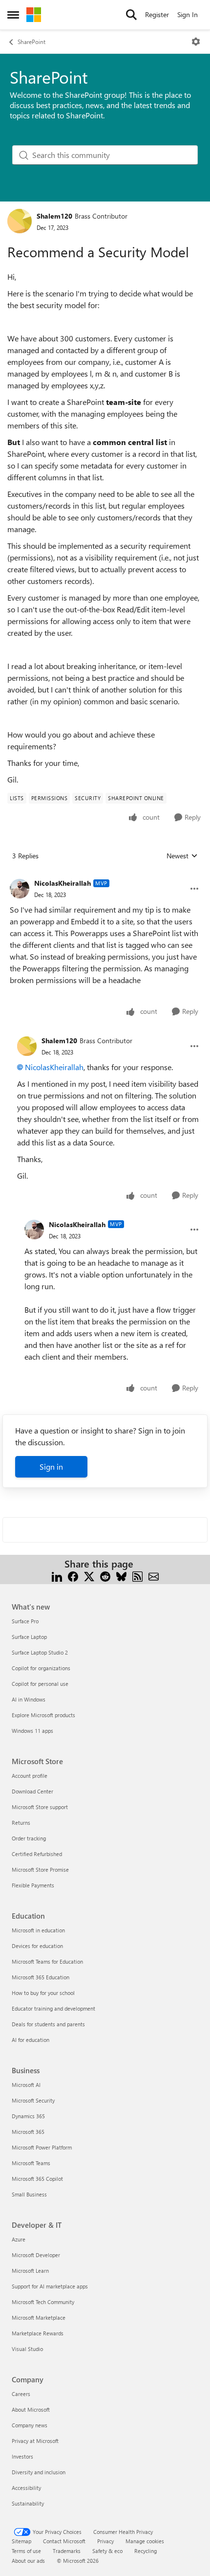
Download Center (32, 1791)
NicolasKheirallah (63, 883)
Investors (22, 2456)
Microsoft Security (33, 2100)
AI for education (31, 2040)
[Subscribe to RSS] (137, 1576)
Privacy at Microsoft (35, 2441)
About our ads (28, 2561)
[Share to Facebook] (73, 1576)
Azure (19, 2239)
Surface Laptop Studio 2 (40, 1652)
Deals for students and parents (48, 2024)
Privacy (105, 2541)
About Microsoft (31, 2409)
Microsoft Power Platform (42, 2147)
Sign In (188, 14)
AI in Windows (29, 1699)
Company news (30, 2425)
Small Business (29, 2194)
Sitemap (21, 2541)
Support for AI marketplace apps (50, 2286)
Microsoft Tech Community (43, 2302)
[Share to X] (89, 1576)
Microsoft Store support (40, 1807)
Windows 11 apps (32, 1731)
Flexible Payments (33, 1885)
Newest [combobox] (182, 856)
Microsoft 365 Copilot (37, 2179)
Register (157, 14)
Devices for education (37, 1946)
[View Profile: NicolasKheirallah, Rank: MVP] (20, 889)
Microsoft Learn (30, 2271)
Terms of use (26, 2551)
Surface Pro (25, 1621)
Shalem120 (54, 216)
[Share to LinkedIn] (57, 1576)
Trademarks (67, 2551)
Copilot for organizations (41, 1668)
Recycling (146, 2551)
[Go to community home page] (34, 15)
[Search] (131, 15)
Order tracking (29, 1838)
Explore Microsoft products (43, 1715)
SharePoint (31, 42)
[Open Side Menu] (13, 15)
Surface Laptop (29, 1637)
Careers (21, 2394)
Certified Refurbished (37, 1854)
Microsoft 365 (28, 2132)
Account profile (30, 1776)
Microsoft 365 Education (41, 1977)
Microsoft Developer (36, 2255)
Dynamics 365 (28, 2116)
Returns (21, 1823)
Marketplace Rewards (38, 2333)
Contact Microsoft (64, 2541)
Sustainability (28, 2503)
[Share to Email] (154, 1576)
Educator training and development (53, 2008)
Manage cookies (145, 2541)
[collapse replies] (105, 875)
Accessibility (26, 2488)
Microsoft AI (26, 2085)
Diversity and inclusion (39, 2472)
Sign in (51, 1467)
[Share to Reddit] (105, 1576)
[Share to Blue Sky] (121, 1576)
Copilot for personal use (40, 1684)
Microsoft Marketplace (39, 2318)
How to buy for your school (43, 1993)
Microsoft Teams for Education (47, 1961)
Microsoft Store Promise (40, 1870)
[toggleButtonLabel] (196, 42)
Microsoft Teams (31, 2163)
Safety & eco (107, 2551)
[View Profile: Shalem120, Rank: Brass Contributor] (20, 221)
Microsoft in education (38, 1930)
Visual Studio (27, 2349)
